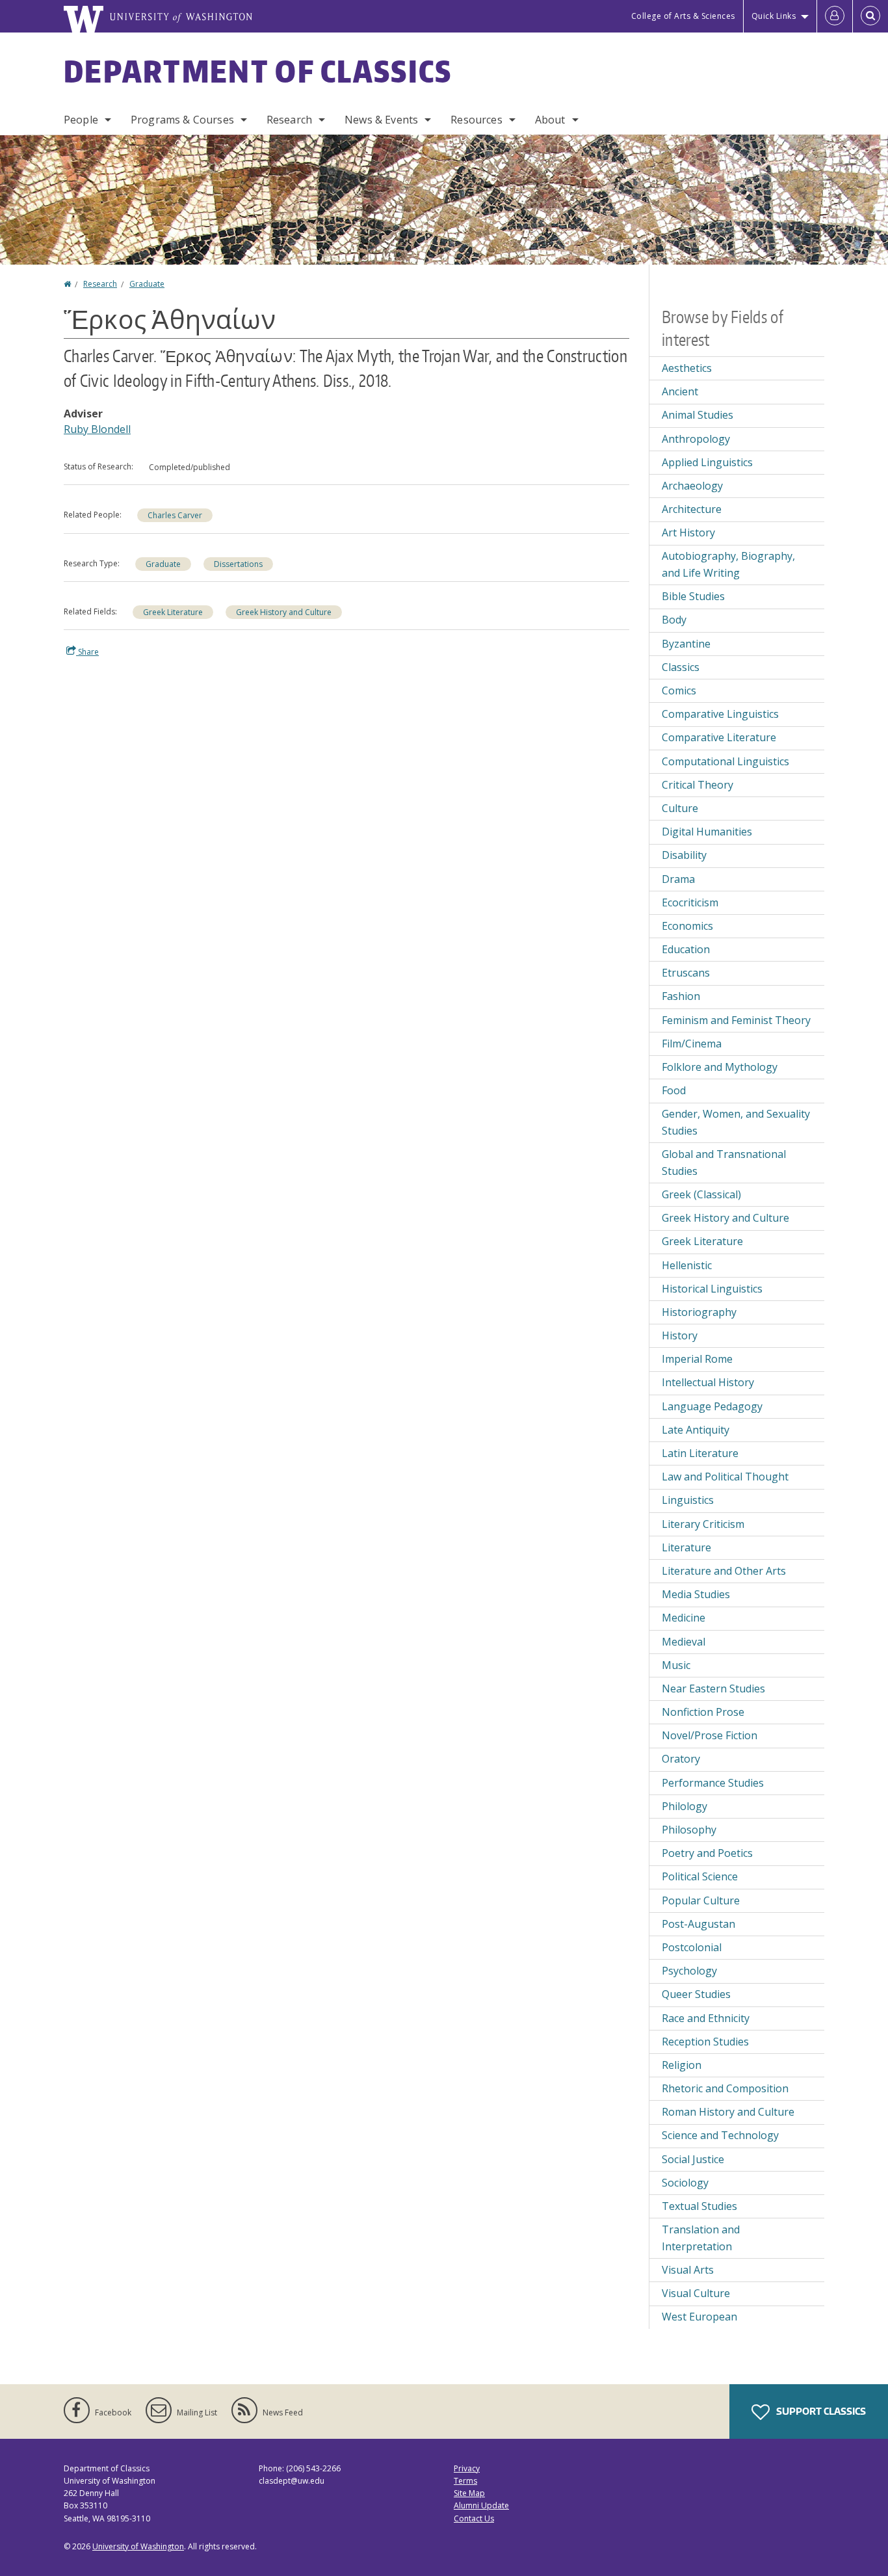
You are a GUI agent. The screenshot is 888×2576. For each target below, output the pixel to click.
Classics (681, 667)
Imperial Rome (697, 1359)
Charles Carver (175, 515)
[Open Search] (870, 16)
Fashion (681, 996)
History (680, 1335)
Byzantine (686, 644)
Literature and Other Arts (724, 1571)
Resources (476, 120)
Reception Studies (705, 2042)
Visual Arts (688, 2270)
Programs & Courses (182, 120)
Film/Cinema (692, 1044)
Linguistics (688, 1500)
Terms (465, 2481)
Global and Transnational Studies (724, 1163)
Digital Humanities (707, 832)
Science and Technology (720, 2135)
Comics (679, 690)
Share (87, 652)
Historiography (699, 1312)
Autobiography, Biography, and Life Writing (728, 564)
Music (676, 1665)
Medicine (684, 1618)
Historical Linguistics (712, 1289)
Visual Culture (696, 2293)
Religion (682, 2065)
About (550, 120)
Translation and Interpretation (701, 2238)
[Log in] (835, 16)
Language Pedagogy (712, 1406)
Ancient (680, 391)
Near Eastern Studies (713, 1689)
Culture (680, 808)
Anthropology (696, 439)
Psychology (689, 1971)
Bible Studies (693, 596)
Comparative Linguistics (720, 714)
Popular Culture (701, 1900)
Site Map (469, 2493)
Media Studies (696, 1594)
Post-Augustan (699, 1924)
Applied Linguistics (707, 462)
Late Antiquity (696, 1430)
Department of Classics (258, 71)
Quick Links (774, 16)
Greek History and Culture (284, 612)
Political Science (700, 1876)
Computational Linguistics (725, 761)
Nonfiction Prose (703, 1712)
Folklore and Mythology (720, 1067)
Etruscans (686, 973)
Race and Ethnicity (706, 2018)
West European (699, 2317)
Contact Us (474, 2518)
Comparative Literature (719, 737)
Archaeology (692, 486)
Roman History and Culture (728, 2112)
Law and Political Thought (725, 1477)
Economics (687, 926)
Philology (685, 1806)
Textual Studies (699, 2206)
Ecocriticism (690, 902)
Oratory (681, 1759)
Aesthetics (687, 368)
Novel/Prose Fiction (710, 1735)
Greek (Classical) (701, 1194)
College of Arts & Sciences (683, 16)
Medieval (684, 1642)
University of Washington (138, 2546)
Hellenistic (687, 1265)
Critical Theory (698, 785)
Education (686, 949)
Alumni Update (481, 2505)
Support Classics (820, 2411)
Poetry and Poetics (707, 1853)
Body (674, 620)
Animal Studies (698, 415)
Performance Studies (713, 1783)
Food (674, 1090)
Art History (688, 532)
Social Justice (693, 2159)
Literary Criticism (703, 1524)
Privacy (467, 2468)
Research (289, 120)
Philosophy (689, 1830)
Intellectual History (708, 1382)
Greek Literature (173, 612)
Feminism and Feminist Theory (736, 1020)
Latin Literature (700, 1453)
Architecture (692, 509)
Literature (686, 1547)
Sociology (685, 2183)
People (81, 120)
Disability (684, 855)
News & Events (381, 120)
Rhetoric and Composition (725, 2088)
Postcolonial (692, 1947)
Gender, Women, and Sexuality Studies (736, 1122)
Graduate (147, 284)
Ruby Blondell (97, 429)
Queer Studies (696, 1994)
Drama (678, 879)
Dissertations (238, 564)
